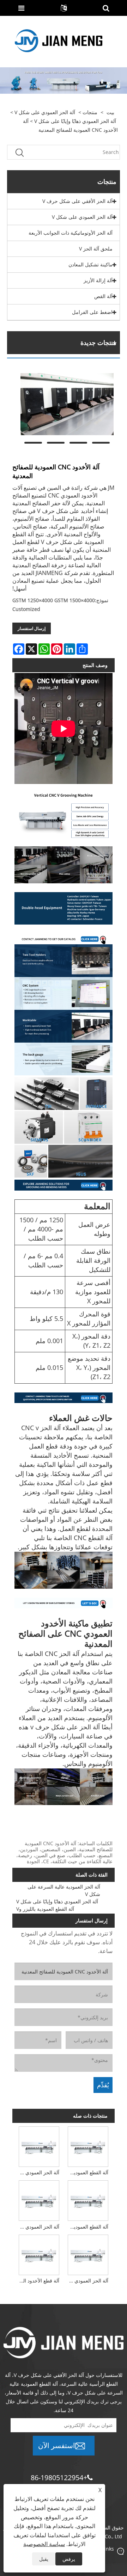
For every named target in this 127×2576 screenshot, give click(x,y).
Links (108, 2549)
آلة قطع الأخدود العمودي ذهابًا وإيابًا (38, 2281)
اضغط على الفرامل (92, 312)
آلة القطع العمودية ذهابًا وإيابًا (87, 2172)
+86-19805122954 (59, 2478)
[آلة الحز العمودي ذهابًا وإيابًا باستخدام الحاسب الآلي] (39, 2145)
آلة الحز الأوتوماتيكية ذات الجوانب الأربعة (71, 233)
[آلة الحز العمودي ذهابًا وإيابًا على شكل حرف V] (88, 2254)
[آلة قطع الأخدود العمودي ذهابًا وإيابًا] (39, 2254)
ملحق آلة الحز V (96, 249)
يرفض (69, 2559)
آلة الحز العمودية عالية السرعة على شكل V (64, 1890)
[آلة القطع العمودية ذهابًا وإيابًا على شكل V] (88, 2200)
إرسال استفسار (32, 628)
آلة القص (103, 296)
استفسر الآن (57, 2445)
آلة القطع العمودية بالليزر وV (45, 1909)
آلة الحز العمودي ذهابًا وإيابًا (38, 2227)
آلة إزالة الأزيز (98, 280)
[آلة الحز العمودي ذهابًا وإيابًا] (39, 2200)
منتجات (90, 112)
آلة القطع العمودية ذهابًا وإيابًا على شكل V (87, 2227)
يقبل (44, 2559)
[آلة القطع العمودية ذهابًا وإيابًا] (88, 2145)
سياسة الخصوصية (44, 2544)
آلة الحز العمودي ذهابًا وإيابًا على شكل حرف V (87, 2281)
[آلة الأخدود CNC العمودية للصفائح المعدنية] (67, 404)
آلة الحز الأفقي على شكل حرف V (77, 201)
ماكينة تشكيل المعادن (90, 264)
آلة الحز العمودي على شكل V (45, 112)
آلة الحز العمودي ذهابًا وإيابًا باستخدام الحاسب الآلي (38, 2172)
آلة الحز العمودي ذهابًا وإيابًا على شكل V (75, 121)
